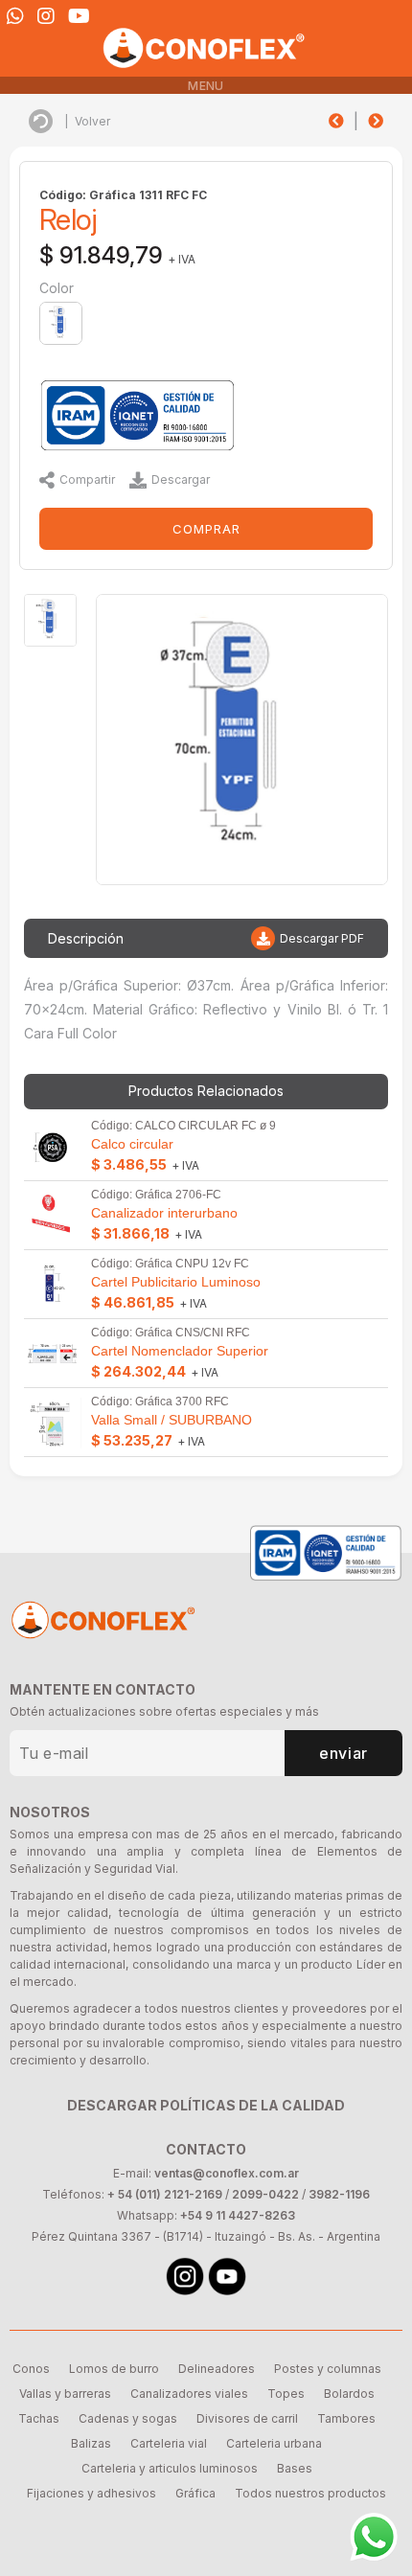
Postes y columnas (328, 2369)
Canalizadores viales (189, 2394)
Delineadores (217, 2369)
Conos (31, 2369)
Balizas (91, 2443)
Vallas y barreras (65, 2394)
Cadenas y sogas (128, 2418)
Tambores (346, 2418)
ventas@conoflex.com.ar (227, 2173)
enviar (343, 1753)
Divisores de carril (247, 2418)
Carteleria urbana (274, 2443)
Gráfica (195, 2493)
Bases (295, 2468)
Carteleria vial (169, 2443)
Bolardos (349, 2394)
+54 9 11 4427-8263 (238, 2215)
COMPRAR (206, 529)
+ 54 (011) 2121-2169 (165, 2194)
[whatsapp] (15, 16)
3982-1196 (339, 2194)
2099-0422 (265, 2194)
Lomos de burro (114, 2369)
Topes (286, 2394)
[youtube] (79, 16)
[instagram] (46, 16)
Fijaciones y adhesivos (92, 2493)
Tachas (39, 2418)
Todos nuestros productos (310, 2493)
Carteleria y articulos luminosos (170, 2468)
